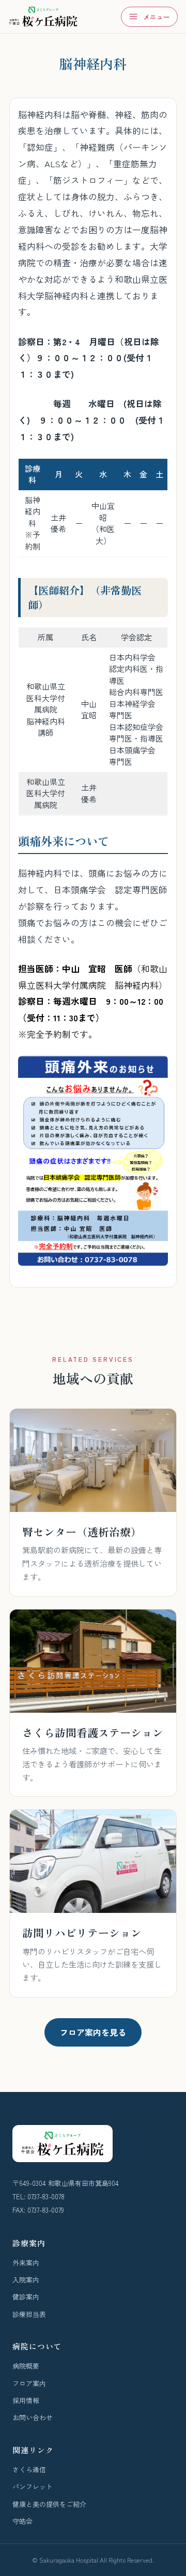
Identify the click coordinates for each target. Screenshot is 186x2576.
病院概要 (26, 2366)
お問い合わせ (33, 2417)
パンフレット (33, 2486)
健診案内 (26, 2297)
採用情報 (26, 2400)
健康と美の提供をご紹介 (49, 2504)
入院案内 (26, 2280)
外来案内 (26, 2263)
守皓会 (22, 2521)
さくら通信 (29, 2469)
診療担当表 (29, 2314)
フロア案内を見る (93, 2032)
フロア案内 (29, 2383)
